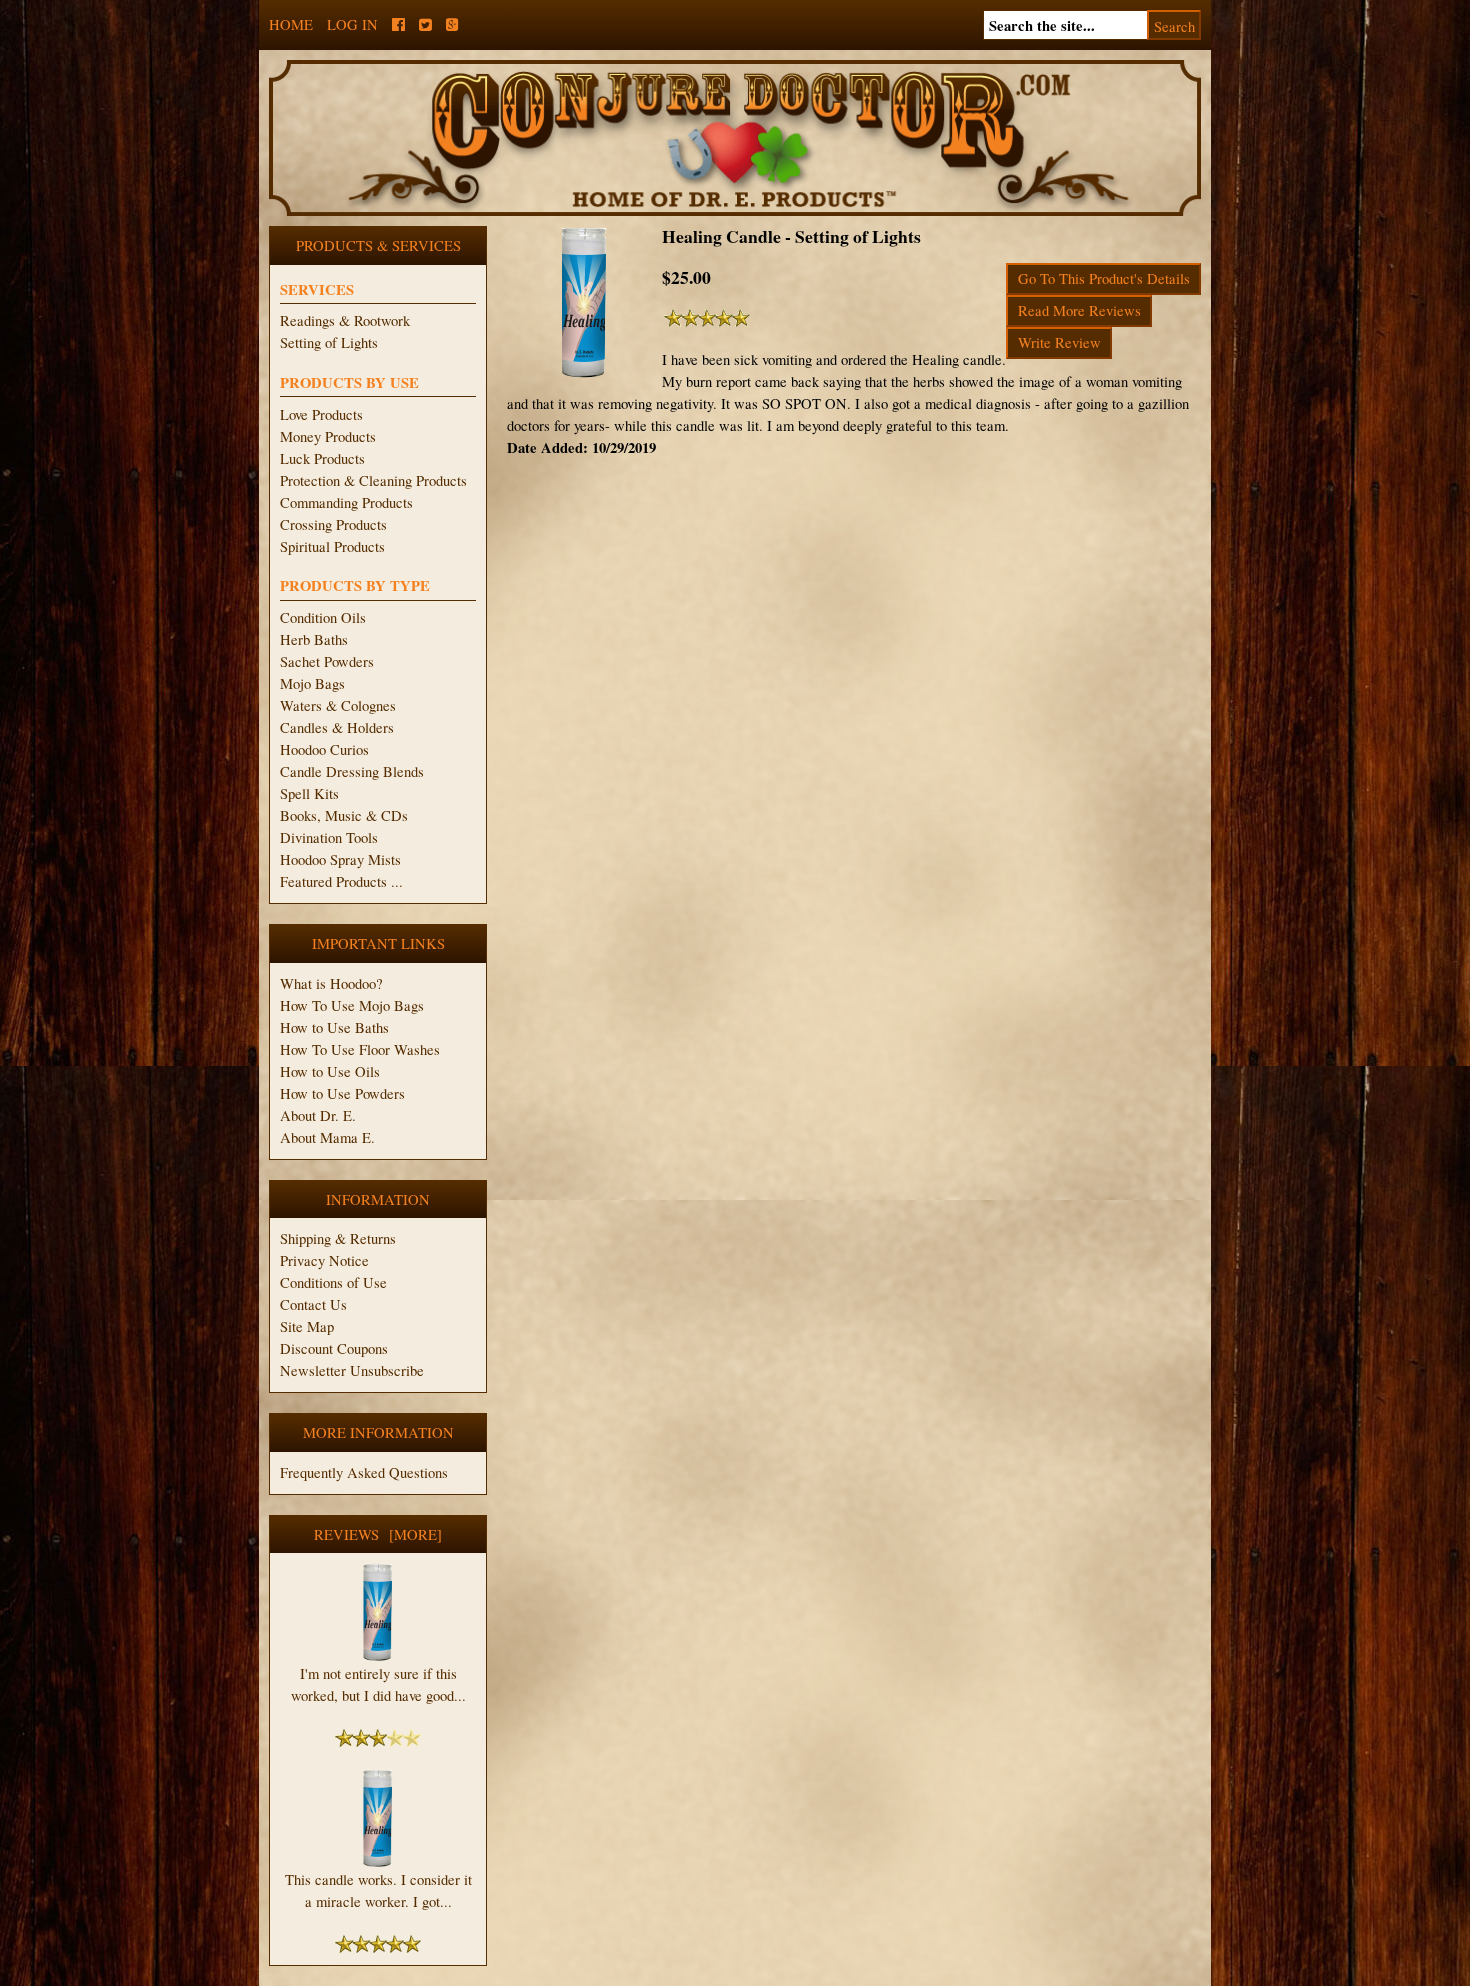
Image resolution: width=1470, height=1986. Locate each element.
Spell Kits (309, 793)
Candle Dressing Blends (352, 771)
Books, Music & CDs (344, 815)
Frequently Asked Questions (364, 1472)
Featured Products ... (341, 881)
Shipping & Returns (338, 1238)
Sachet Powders (327, 661)
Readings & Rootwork (345, 320)
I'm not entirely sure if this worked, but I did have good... (378, 1684)
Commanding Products (346, 502)
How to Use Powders (342, 1093)
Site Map (307, 1326)
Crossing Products (333, 524)
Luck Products (322, 458)
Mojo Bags (312, 683)
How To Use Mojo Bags (352, 1005)
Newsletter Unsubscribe (352, 1370)
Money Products (328, 436)
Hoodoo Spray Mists (340, 859)
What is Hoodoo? (331, 983)
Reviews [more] (378, 1534)
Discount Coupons (334, 1348)
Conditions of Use (333, 1282)
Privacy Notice (324, 1260)
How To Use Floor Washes (360, 1049)
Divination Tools (329, 837)
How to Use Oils (330, 1071)
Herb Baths (314, 639)
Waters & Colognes (338, 705)
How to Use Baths (334, 1027)
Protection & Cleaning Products (373, 480)
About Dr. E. (318, 1115)
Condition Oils (323, 617)
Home (291, 24)
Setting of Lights (329, 342)
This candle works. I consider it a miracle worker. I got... (378, 1890)
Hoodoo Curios (324, 749)
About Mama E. (327, 1137)
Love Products (321, 414)
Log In (352, 24)
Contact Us (313, 1304)
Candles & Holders (337, 727)
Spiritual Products (332, 546)
